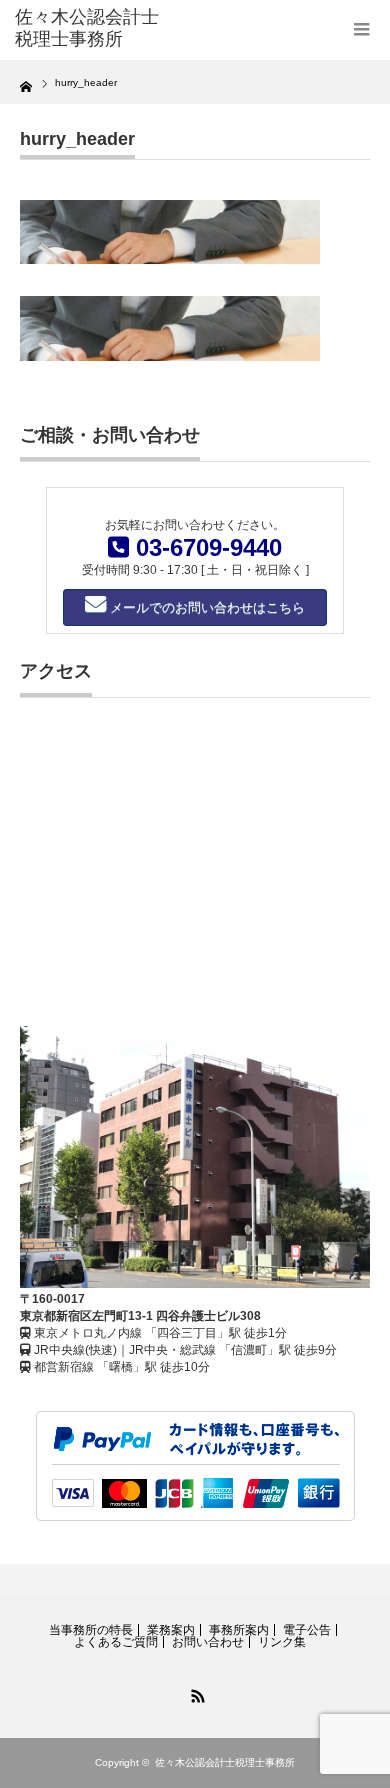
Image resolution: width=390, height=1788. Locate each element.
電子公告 (307, 1630)
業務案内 (171, 1630)
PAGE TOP (358, 1710)
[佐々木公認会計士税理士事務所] (93, 28)
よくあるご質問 (116, 1642)
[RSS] (195, 1693)
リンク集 (282, 1642)
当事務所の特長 (91, 1630)
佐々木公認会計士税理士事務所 (225, 1762)
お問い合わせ (208, 1642)
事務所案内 (239, 1630)
